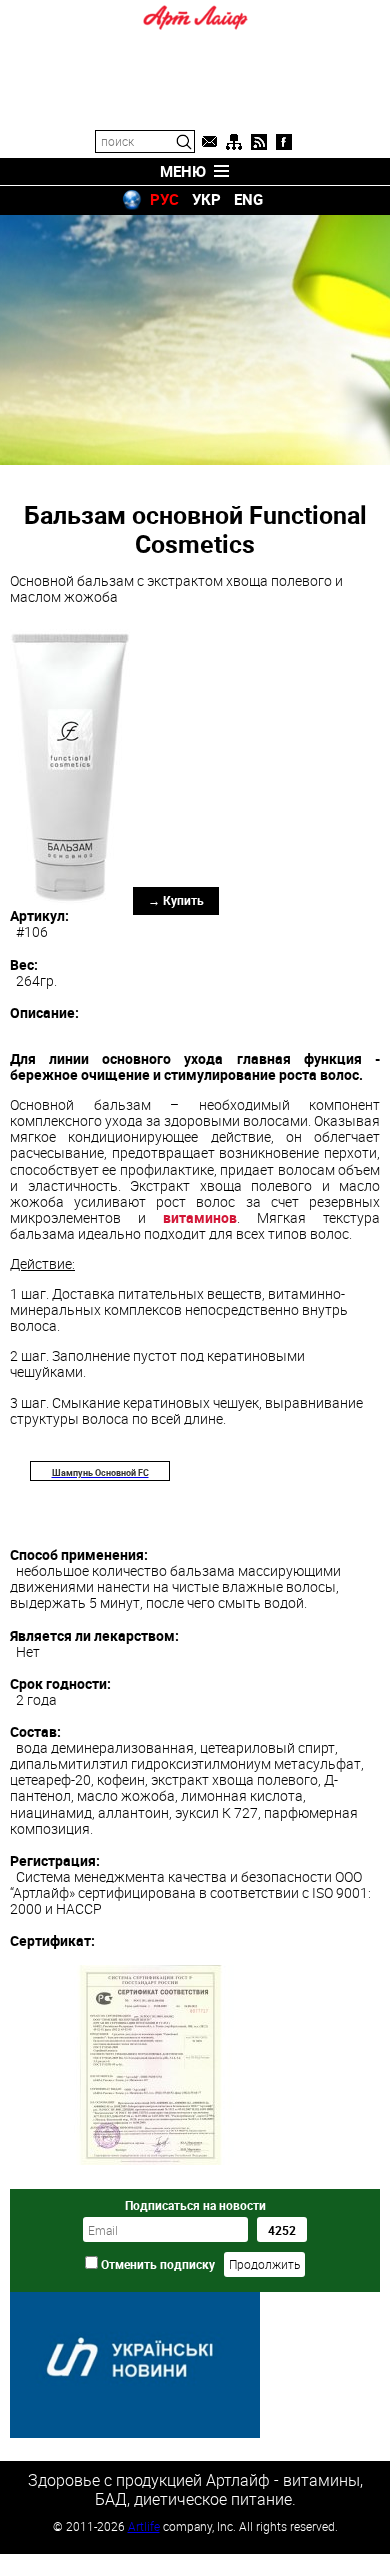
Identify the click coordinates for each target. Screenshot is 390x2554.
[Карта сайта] (234, 142)
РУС (164, 199)
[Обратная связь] (209, 142)
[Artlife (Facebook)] (284, 142)
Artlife (144, 2526)
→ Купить (176, 900)
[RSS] (259, 142)
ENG (248, 199)
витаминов (200, 1217)
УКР (206, 199)
